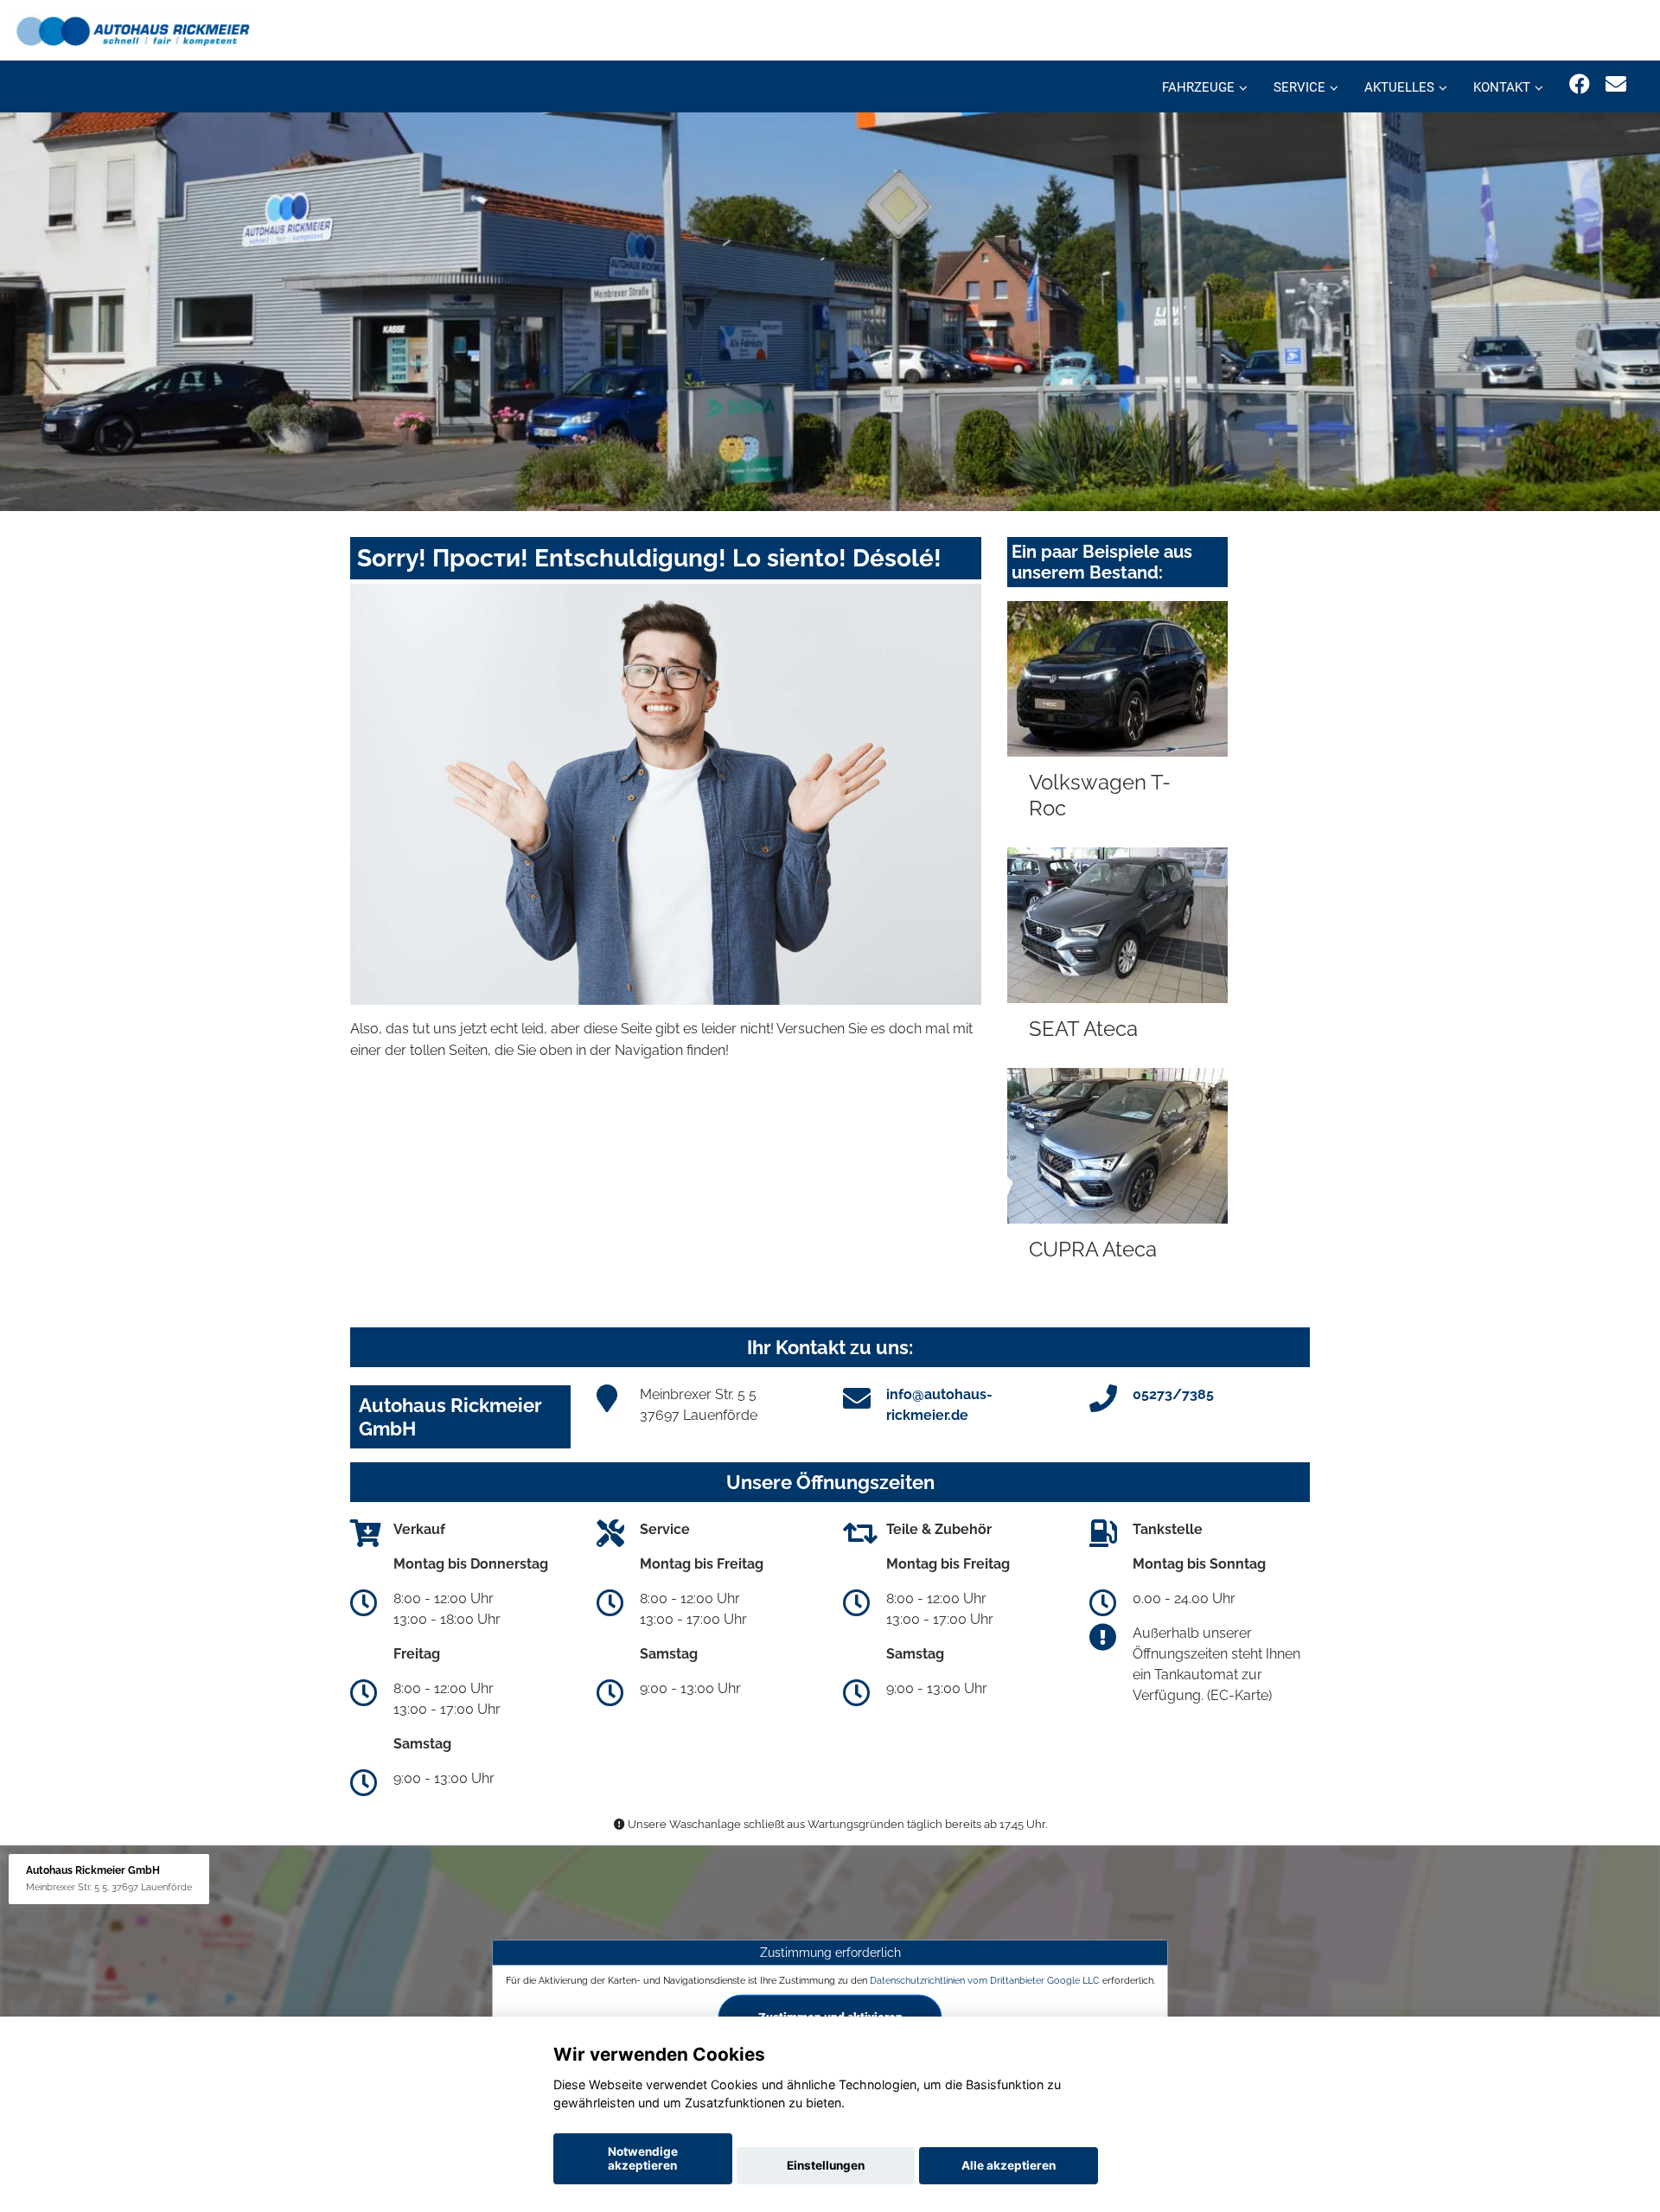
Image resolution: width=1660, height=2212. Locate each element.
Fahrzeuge (1198, 87)
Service (1299, 87)
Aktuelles (1399, 87)
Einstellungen (826, 2165)
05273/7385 (1173, 1394)
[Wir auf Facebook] (1580, 84)
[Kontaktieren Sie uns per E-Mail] (1616, 84)
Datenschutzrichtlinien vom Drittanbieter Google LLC (985, 1980)
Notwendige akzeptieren (643, 2158)
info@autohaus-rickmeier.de (939, 1405)
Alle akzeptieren (1009, 2165)
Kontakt (1502, 87)
